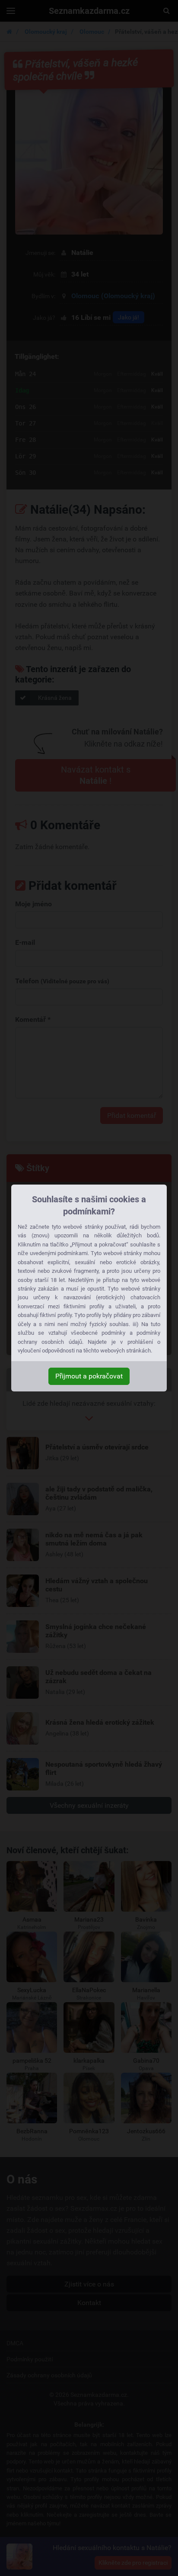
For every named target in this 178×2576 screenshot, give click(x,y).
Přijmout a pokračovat (89, 1376)
